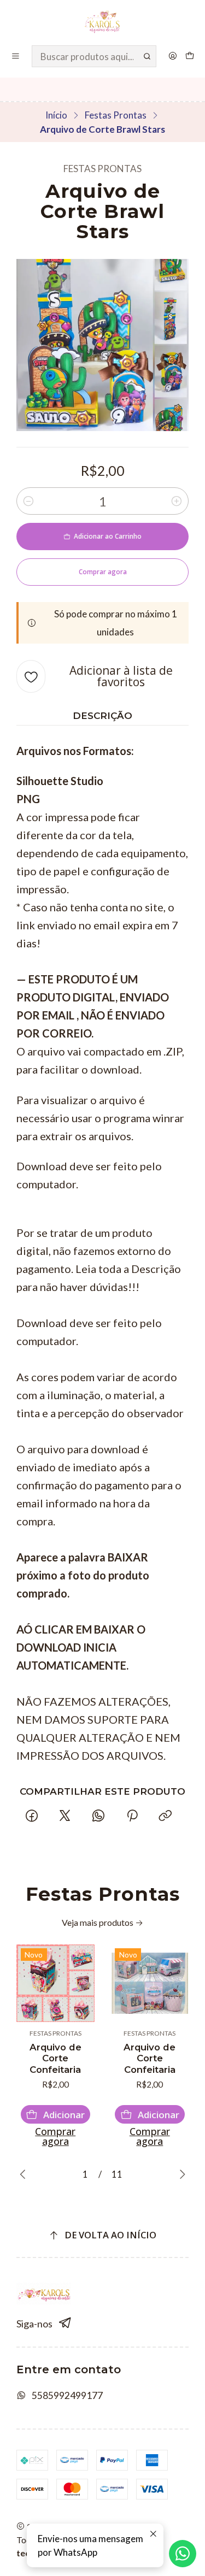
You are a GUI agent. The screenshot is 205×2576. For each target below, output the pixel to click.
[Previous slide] (25, 2174)
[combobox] (94, 56)
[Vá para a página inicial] (102, 22)
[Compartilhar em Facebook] (31, 1816)
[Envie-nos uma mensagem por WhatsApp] (183, 2554)
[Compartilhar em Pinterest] (132, 1816)
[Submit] (147, 56)
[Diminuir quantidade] (28, 501)
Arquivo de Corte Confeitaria (55, 2059)
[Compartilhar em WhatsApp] (99, 1816)
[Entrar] (172, 56)
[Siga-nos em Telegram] (65, 2323)
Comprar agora (55, 2136)
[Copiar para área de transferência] (165, 1816)
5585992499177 (67, 2395)
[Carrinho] (190, 56)
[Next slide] (180, 2174)
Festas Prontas (116, 115)
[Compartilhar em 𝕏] (65, 1816)
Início (56, 115)
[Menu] (16, 56)
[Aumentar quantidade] (177, 501)
